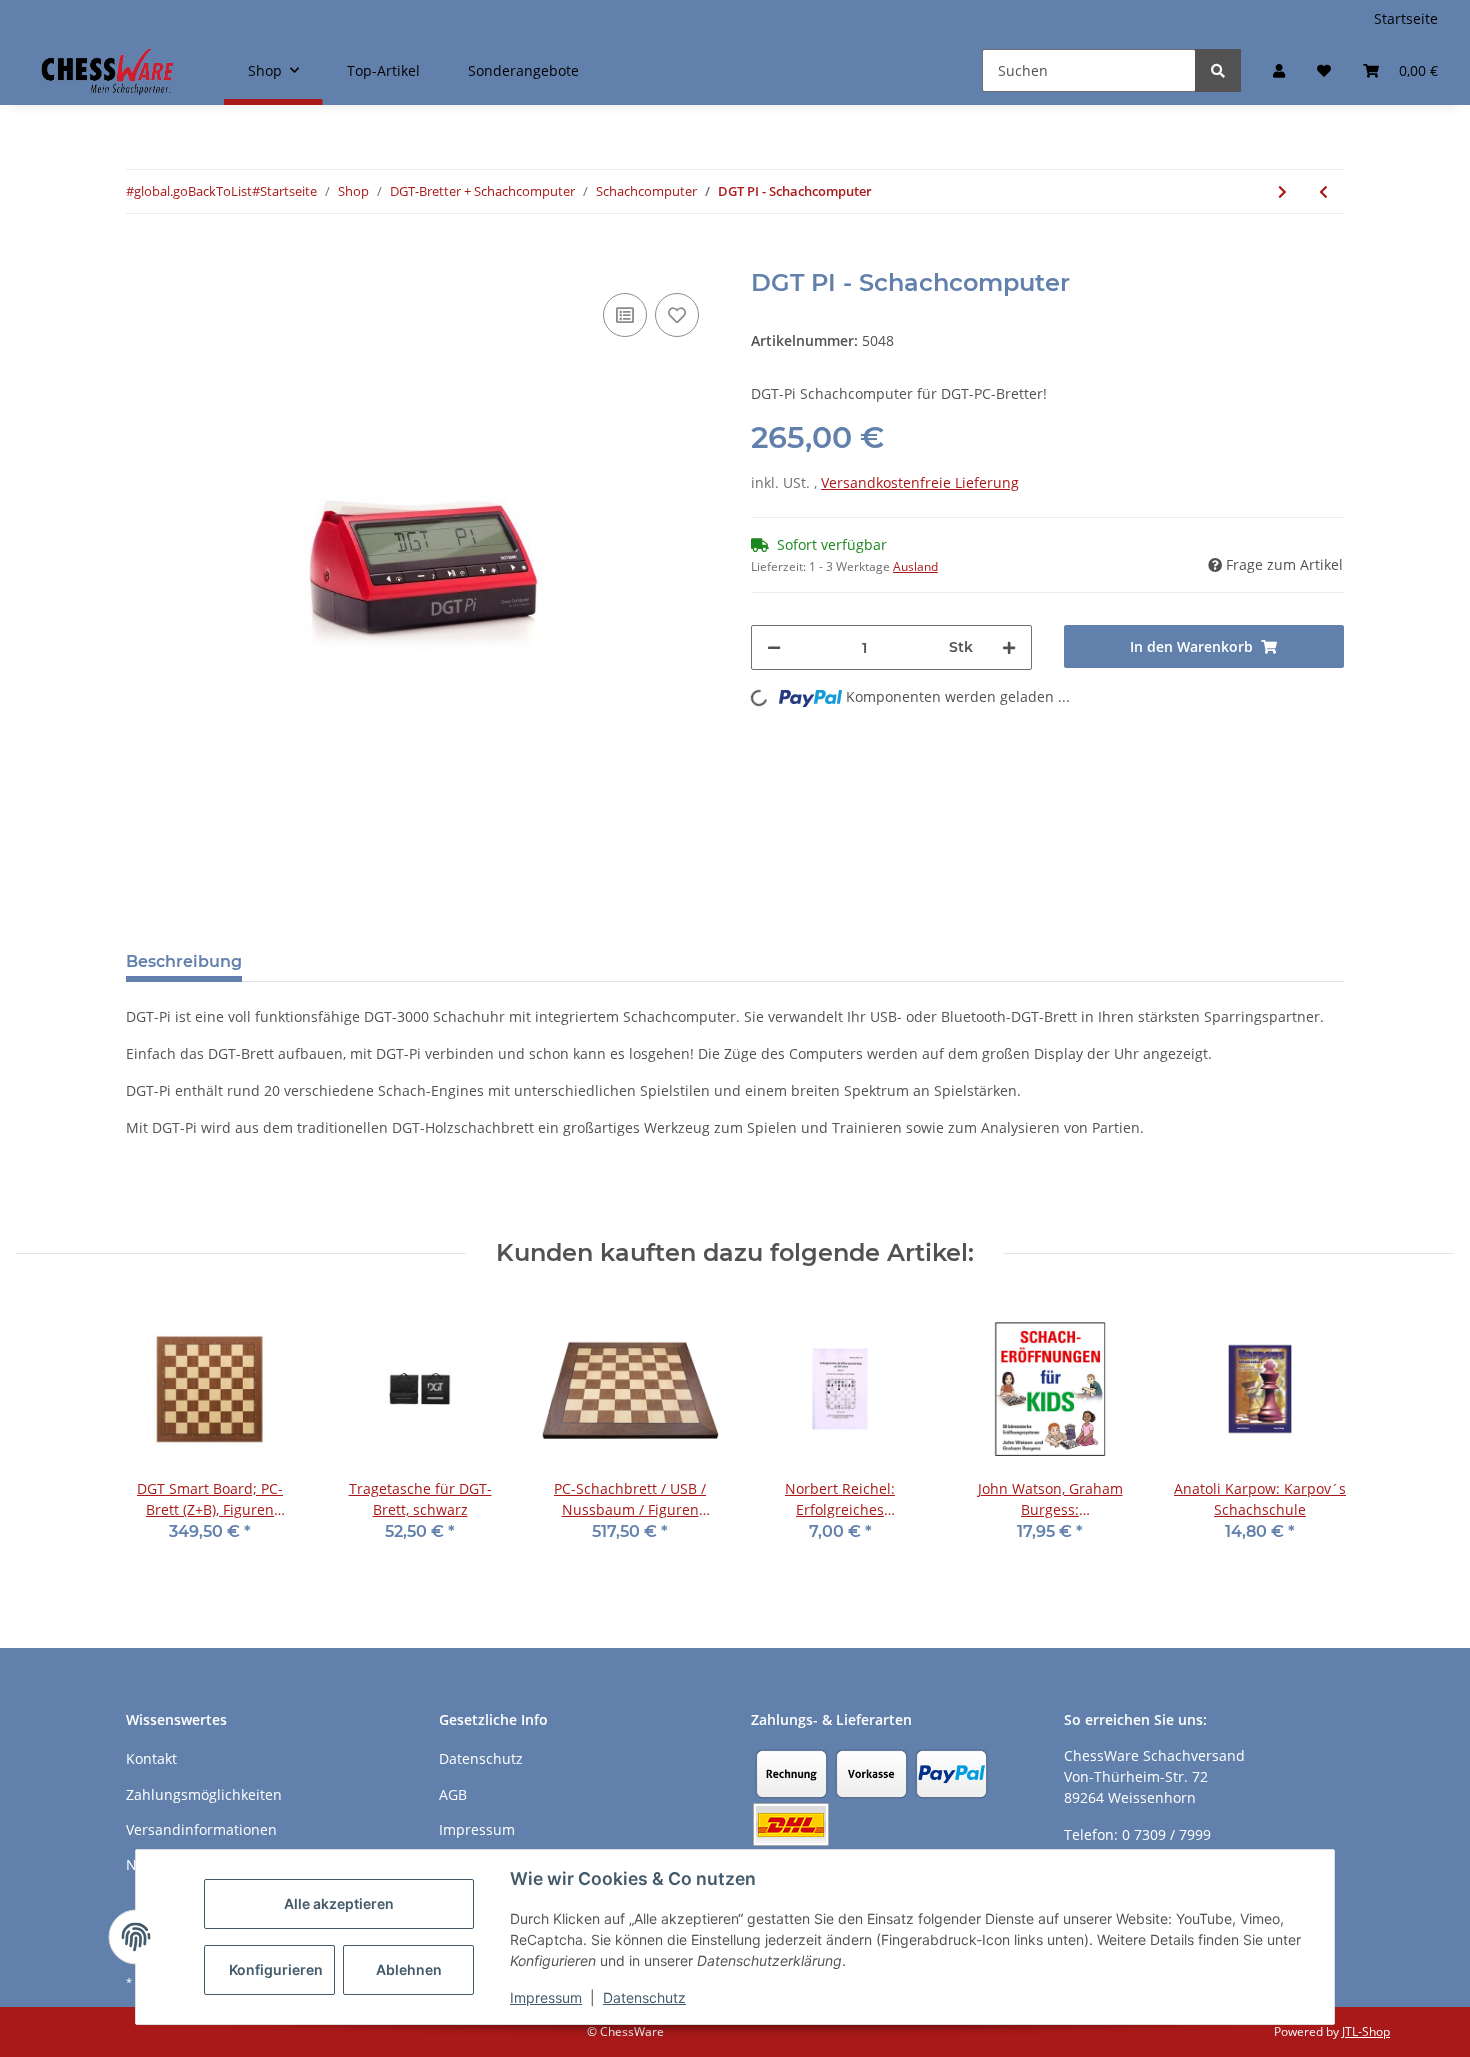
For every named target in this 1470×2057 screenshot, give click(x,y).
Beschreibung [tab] (184, 961)
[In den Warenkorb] (142, 258)
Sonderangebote (523, 70)
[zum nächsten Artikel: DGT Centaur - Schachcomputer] (1282, 191)
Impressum (546, 1997)
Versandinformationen (201, 1829)
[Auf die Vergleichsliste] (625, 315)
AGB (453, 1794)
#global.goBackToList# (193, 191)
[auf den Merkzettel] (677, 315)
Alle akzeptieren (339, 1903)
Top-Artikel (383, 70)
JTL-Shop (1366, 2031)
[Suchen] (1218, 70)
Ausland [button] (915, 566)
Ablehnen (409, 1969)
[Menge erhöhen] (1009, 647)
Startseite (1406, 18)
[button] (1279, 70)
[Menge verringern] (774, 647)
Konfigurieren (276, 1969)
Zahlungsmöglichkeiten (204, 1794)
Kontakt (151, 1758)
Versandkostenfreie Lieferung (920, 482)
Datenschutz (644, 1997)
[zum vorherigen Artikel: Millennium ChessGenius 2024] (1323, 191)
